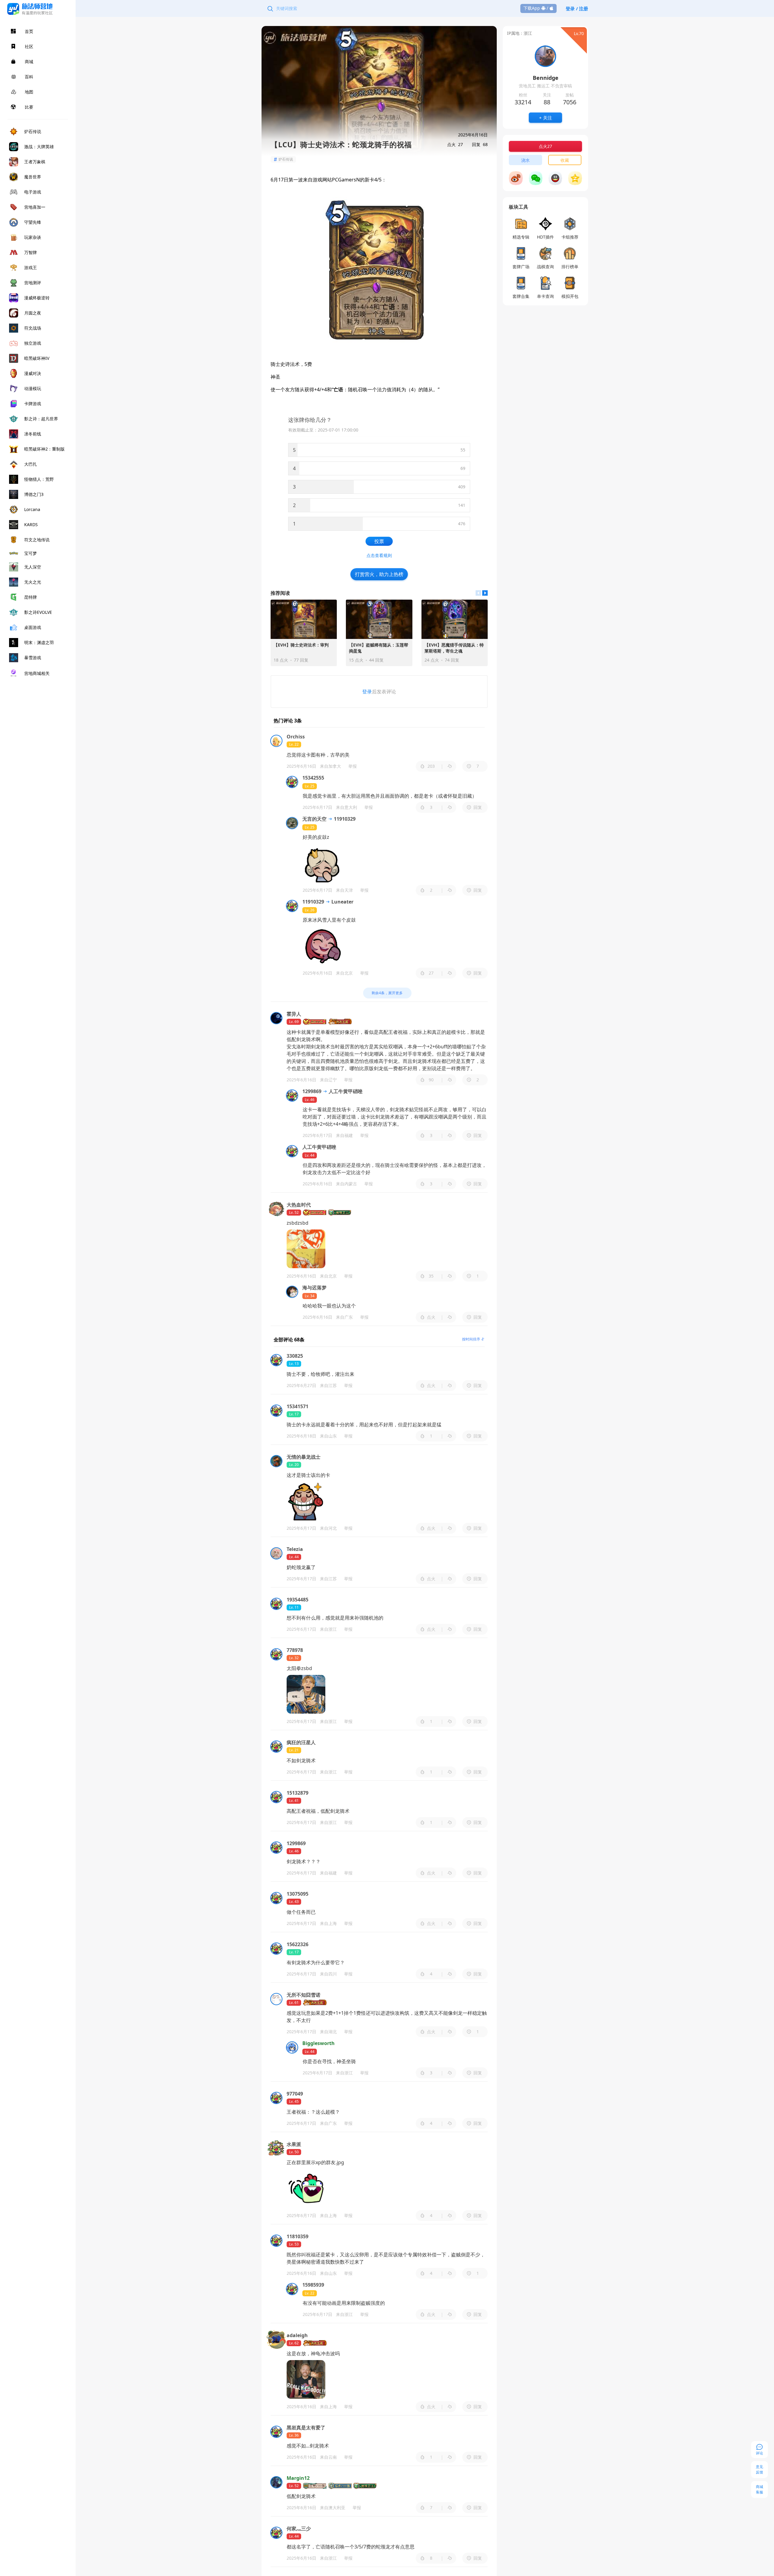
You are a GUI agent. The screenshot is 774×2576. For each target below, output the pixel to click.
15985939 (313, 2285)
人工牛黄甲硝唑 (345, 1091)
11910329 (344, 819)
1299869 (312, 1091)
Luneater (342, 902)
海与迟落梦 (314, 1288)
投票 (379, 541)
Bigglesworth (319, 2043)
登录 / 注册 (577, 8)
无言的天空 (314, 819)
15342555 (313, 778)
